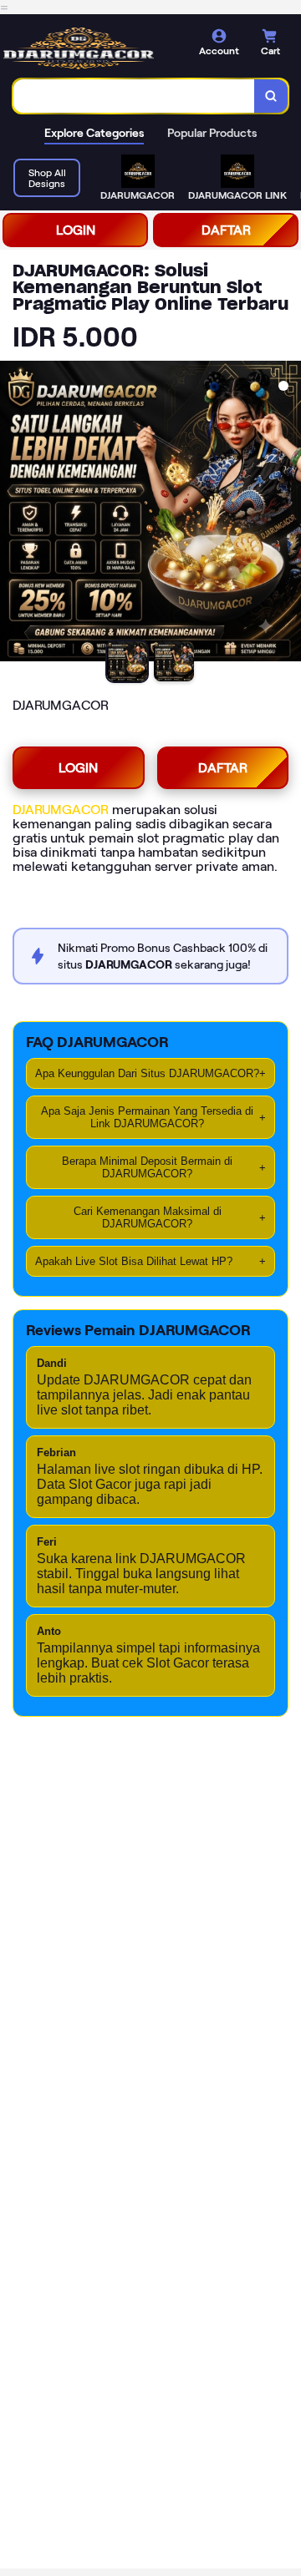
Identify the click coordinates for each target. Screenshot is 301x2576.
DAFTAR (226, 230)
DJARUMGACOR (61, 810)
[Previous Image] (13, 514)
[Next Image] (288, 514)
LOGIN (76, 230)
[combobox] (134, 96)
